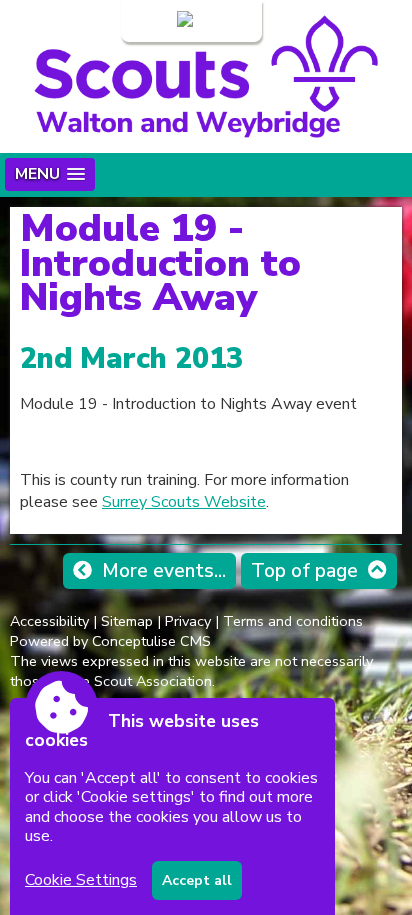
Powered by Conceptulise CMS (110, 641)
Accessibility (49, 621)
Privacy (188, 621)
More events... (164, 571)
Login (154, 21)
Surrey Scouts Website (184, 502)
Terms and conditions (293, 621)
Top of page (304, 571)
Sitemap (127, 621)
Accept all (197, 880)
